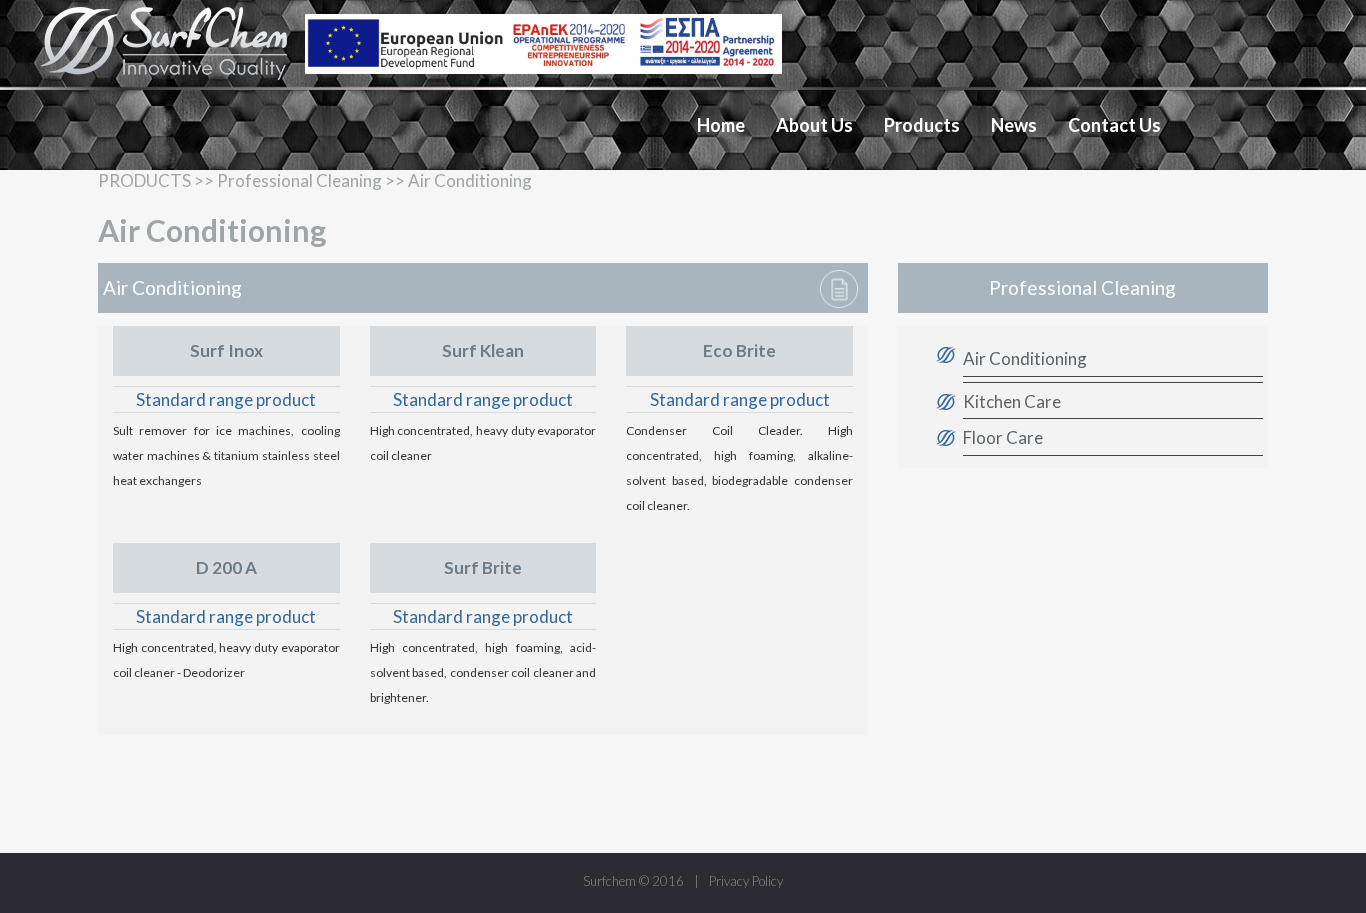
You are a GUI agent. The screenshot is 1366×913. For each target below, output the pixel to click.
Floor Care (1003, 437)
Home (721, 125)
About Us (814, 125)
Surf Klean (483, 350)
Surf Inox (226, 350)
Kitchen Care (1012, 400)
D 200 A (226, 567)
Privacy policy (746, 881)
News (1014, 125)
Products (922, 125)
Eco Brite (739, 350)
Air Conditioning (1025, 358)
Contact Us (1114, 125)
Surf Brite (483, 567)
